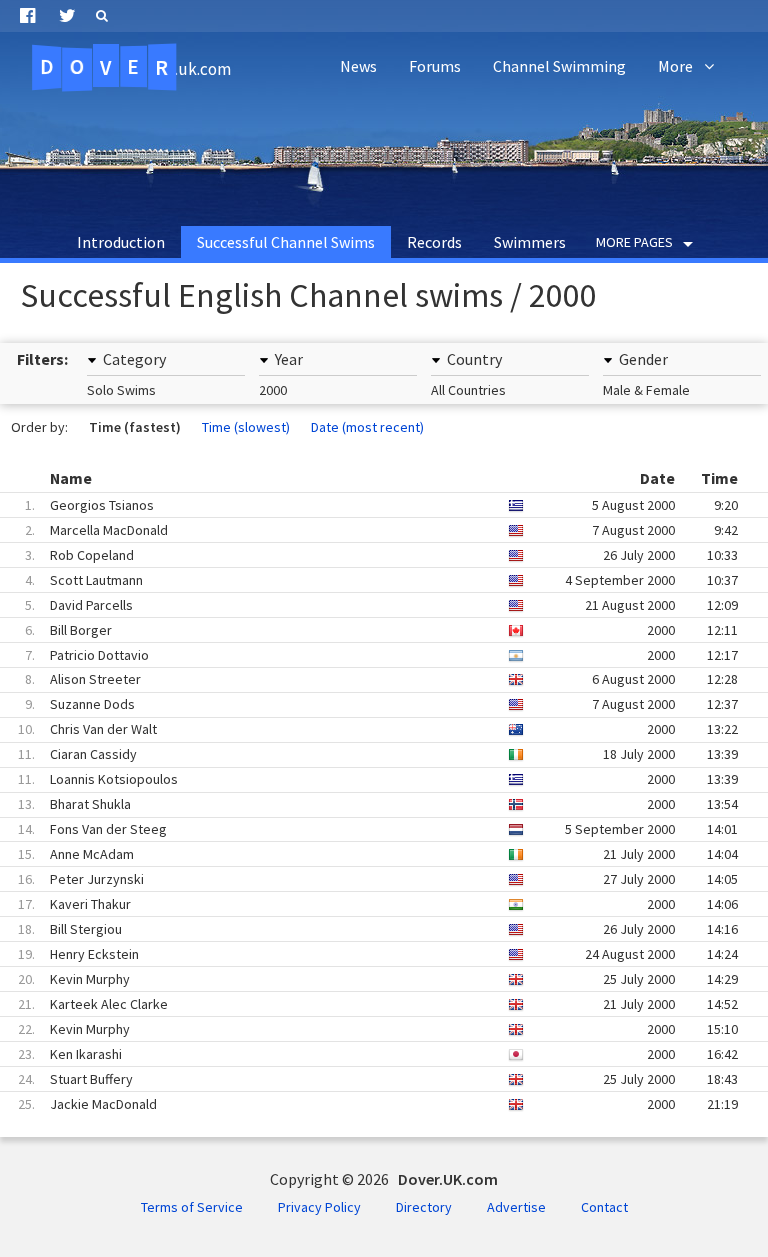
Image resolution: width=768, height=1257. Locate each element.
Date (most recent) (367, 427)
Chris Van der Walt (369, 729)
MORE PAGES (634, 242)
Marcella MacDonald (369, 530)
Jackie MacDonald (369, 1104)
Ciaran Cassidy (369, 754)
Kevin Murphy (369, 979)
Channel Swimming (559, 66)
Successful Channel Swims (286, 242)
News (358, 66)
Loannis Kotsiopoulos (369, 779)
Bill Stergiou (369, 929)
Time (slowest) (246, 427)
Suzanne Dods (369, 704)
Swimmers (530, 242)
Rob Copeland (369, 555)
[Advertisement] (384, 150)
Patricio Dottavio (369, 655)
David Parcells (369, 605)
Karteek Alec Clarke (369, 1004)
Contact (604, 1207)
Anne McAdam (369, 854)
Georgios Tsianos (369, 505)
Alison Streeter (369, 679)
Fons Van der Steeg (369, 829)
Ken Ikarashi (369, 1054)
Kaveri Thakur (369, 904)
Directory (424, 1207)
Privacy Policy (319, 1207)
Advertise (516, 1207)
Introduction (121, 242)
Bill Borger (369, 630)
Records (434, 242)
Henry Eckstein (369, 954)
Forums (435, 66)
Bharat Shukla (369, 804)
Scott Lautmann (369, 580)
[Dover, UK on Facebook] (27, 16)
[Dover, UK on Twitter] (67, 16)
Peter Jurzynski (369, 879)
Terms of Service (192, 1207)
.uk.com (135, 67)
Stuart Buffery (369, 1079)
